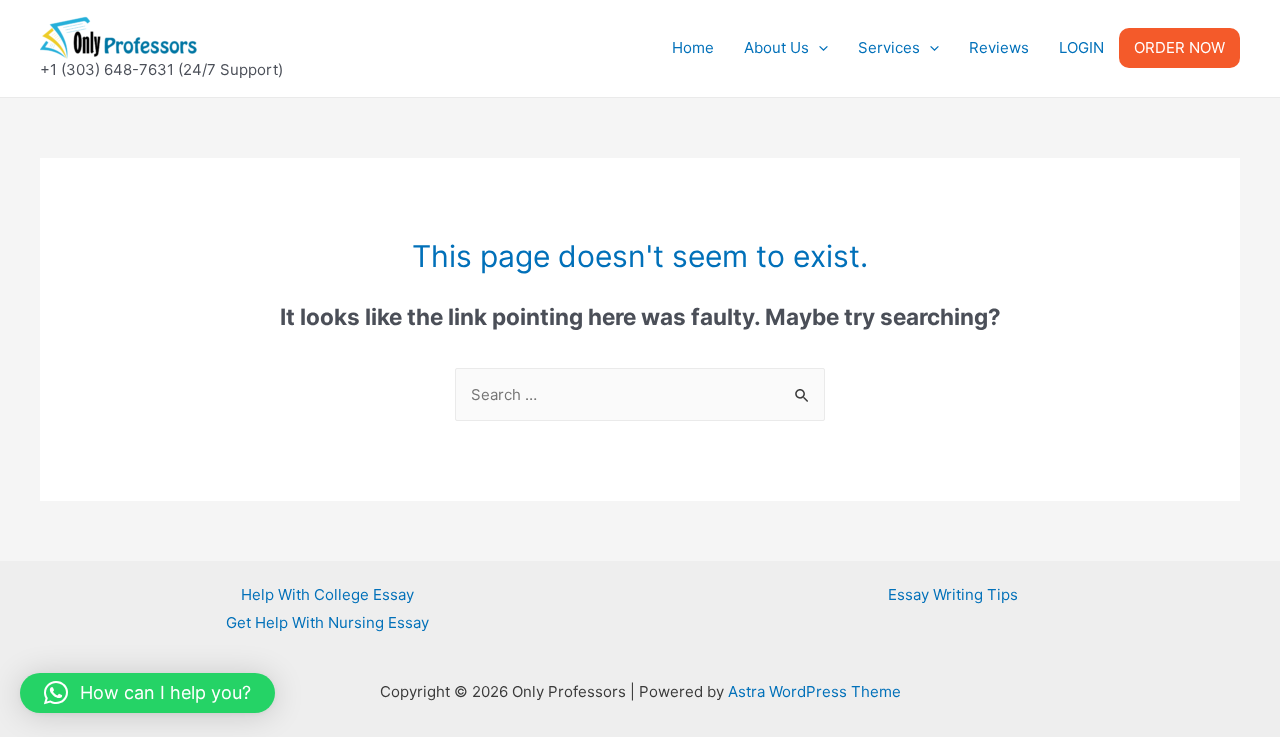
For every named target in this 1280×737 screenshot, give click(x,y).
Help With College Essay (327, 594)
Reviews (999, 47)
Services (889, 47)
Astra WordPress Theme (814, 691)
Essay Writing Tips (953, 594)
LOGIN (1081, 47)
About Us (776, 47)
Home (693, 47)
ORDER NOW (1179, 47)
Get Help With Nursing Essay (327, 622)
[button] (147, 693)
